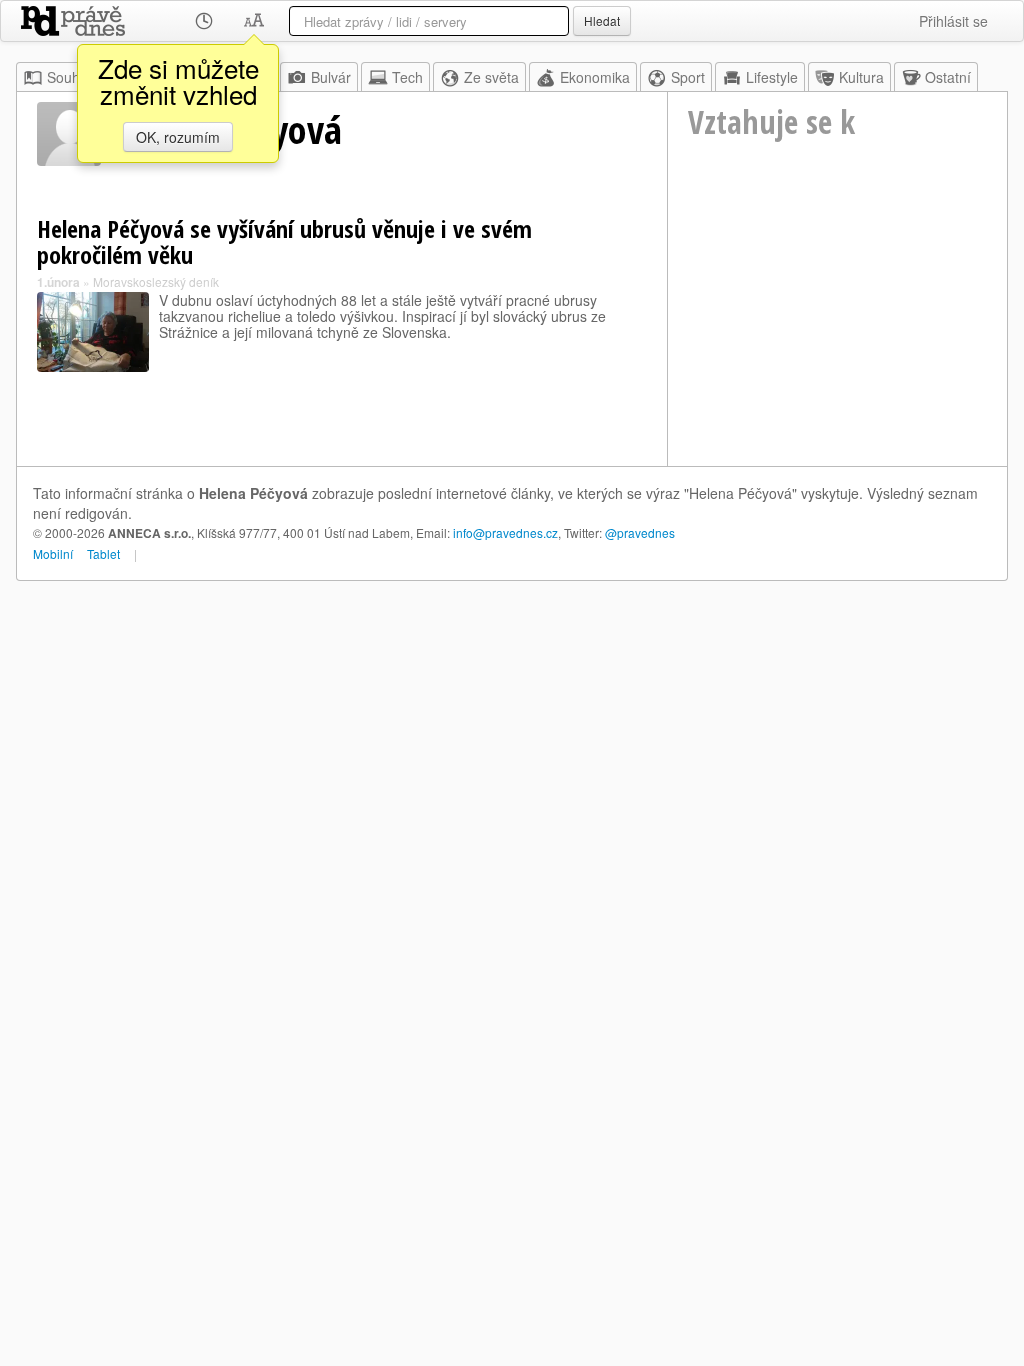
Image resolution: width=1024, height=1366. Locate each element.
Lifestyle (772, 77)
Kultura (861, 77)
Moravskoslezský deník (156, 281)
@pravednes (640, 532)
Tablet (103, 553)
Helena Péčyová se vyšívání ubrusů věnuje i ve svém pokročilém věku (284, 241)
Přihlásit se (953, 21)
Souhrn (70, 77)
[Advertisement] (837, 331)
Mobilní (53, 553)
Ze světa (491, 77)
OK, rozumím (178, 137)
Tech (407, 77)
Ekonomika (595, 77)
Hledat (602, 20)
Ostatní (948, 77)
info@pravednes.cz (505, 532)
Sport (688, 77)
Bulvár (331, 77)
